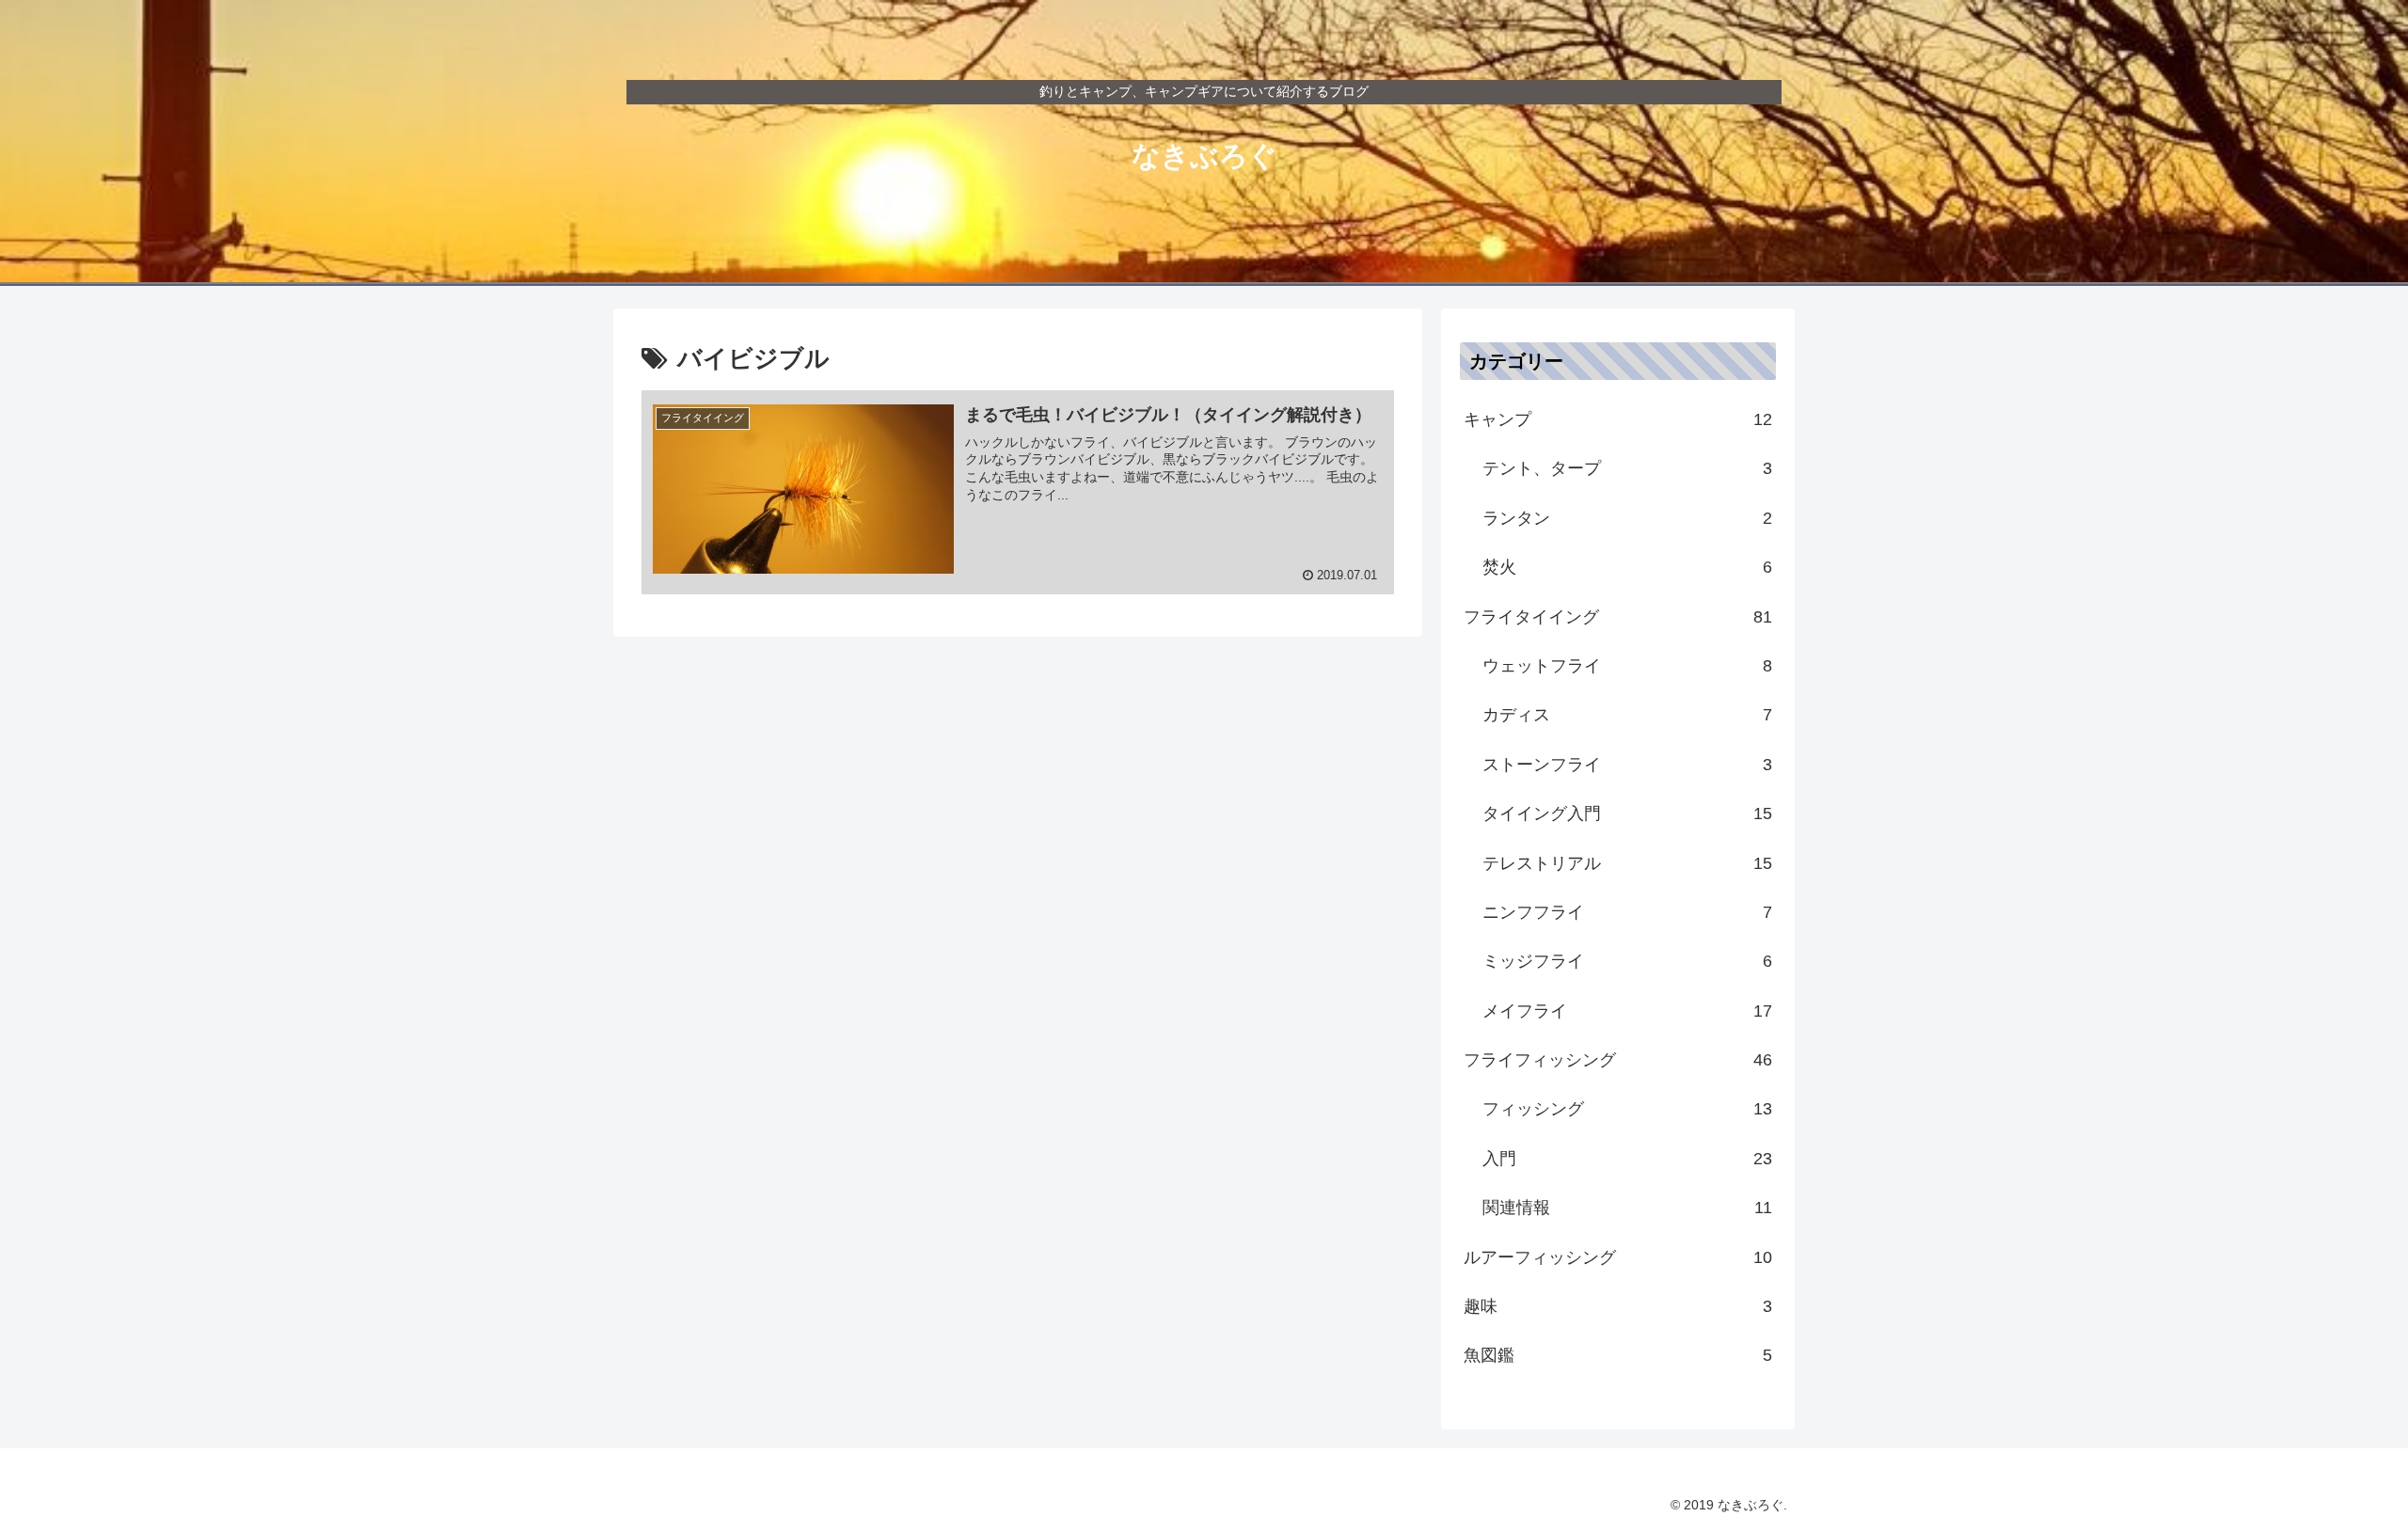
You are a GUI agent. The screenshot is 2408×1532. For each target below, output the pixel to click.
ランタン (1627, 518)
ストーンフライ (1627, 765)
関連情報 (1627, 1208)
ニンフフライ (1627, 912)
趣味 (1618, 1306)
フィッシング (1627, 1109)
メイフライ (1627, 1011)
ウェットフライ (1627, 666)
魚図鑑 (1618, 1355)
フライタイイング (1618, 617)
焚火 (1627, 567)
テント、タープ (1627, 468)
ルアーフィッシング (1618, 1257)
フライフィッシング (1618, 1060)
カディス (1627, 715)
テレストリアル (1627, 863)
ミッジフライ (1627, 961)
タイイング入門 (1627, 813)
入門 (1627, 1159)
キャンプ (1618, 419)
